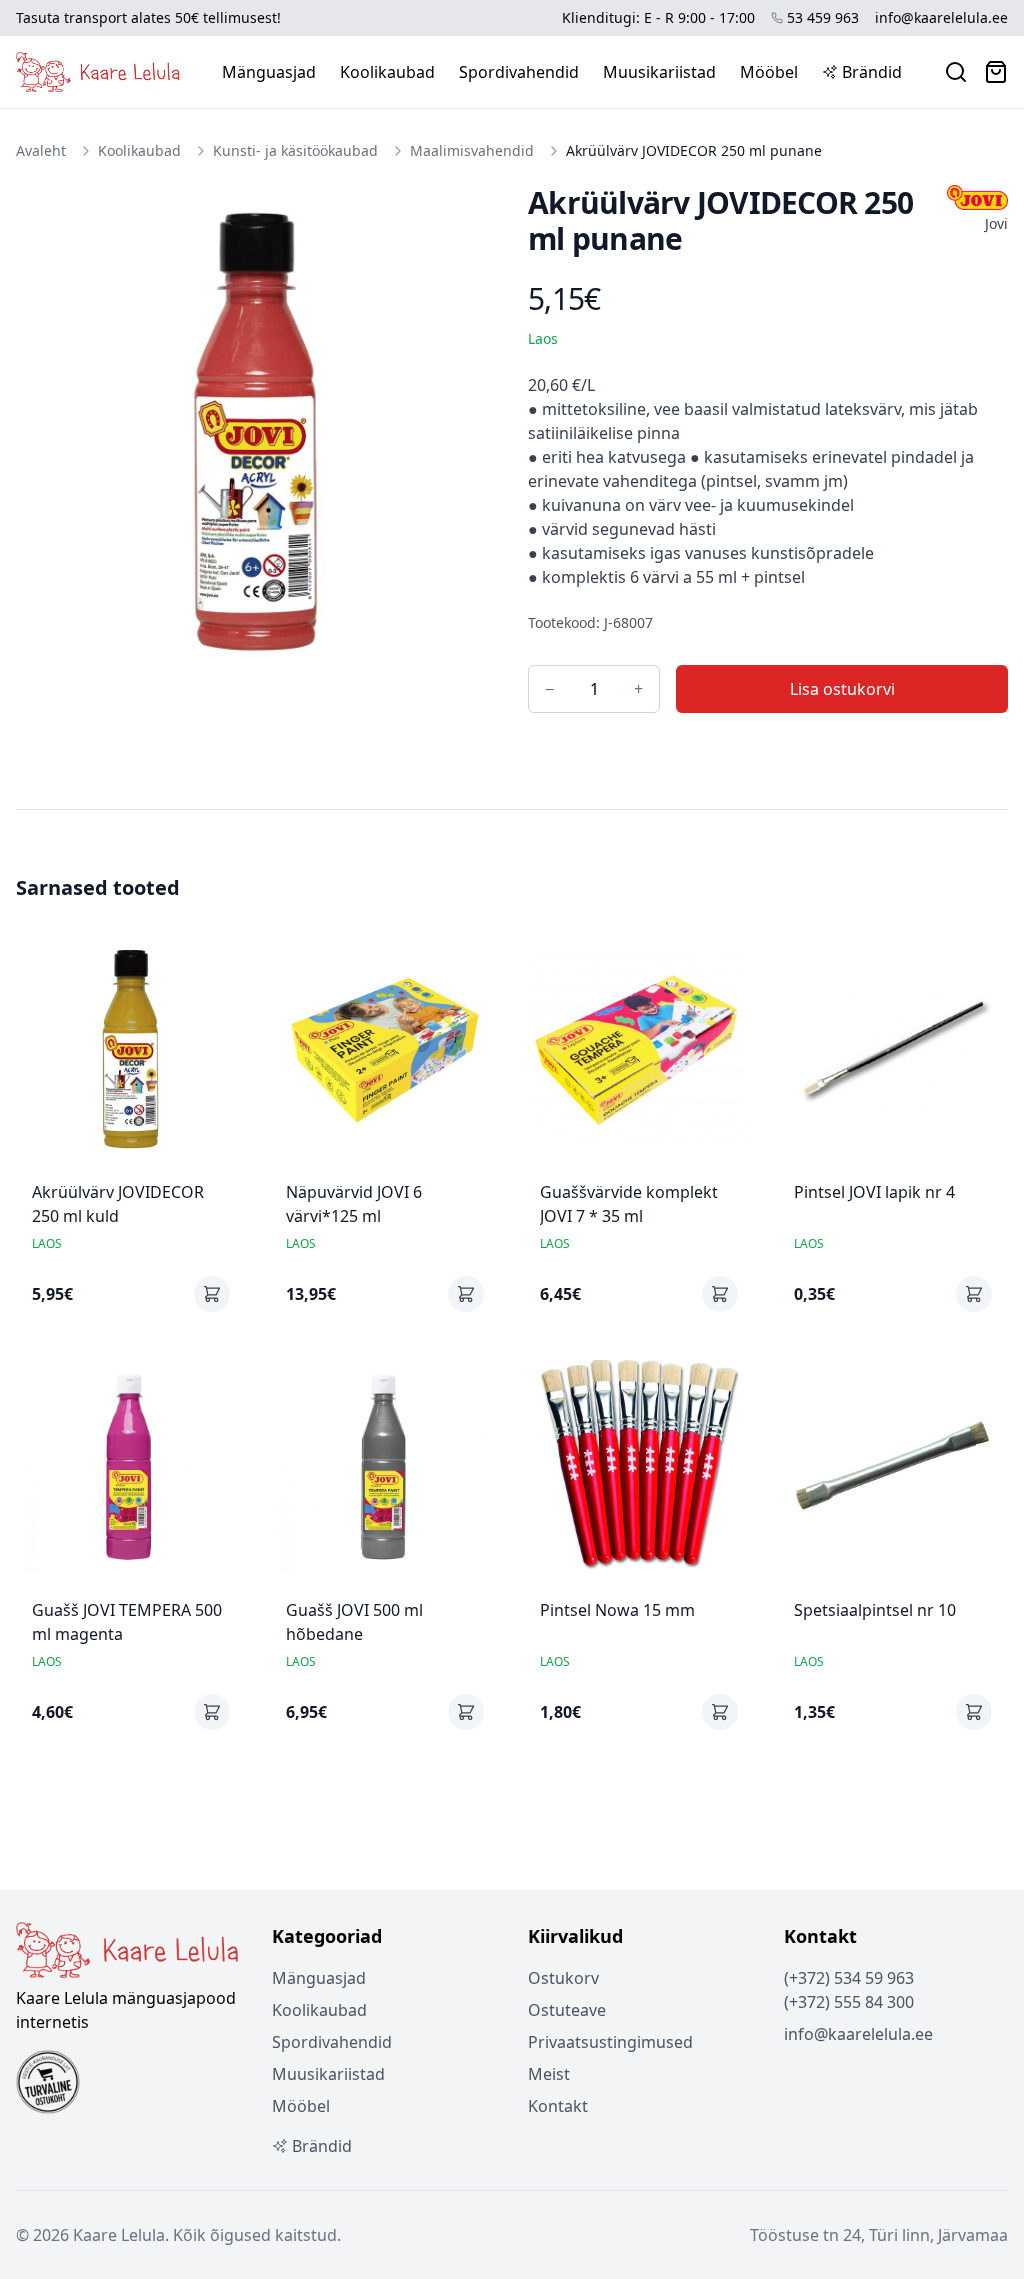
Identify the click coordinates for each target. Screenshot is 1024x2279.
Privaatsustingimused (610, 2042)
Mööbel (769, 72)
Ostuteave (567, 2010)
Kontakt (558, 2106)
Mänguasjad (269, 72)
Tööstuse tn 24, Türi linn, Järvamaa (879, 2235)
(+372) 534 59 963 (849, 1978)
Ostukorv (563, 1978)
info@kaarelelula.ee (941, 17)
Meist (549, 2074)
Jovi (996, 223)
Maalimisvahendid (472, 150)
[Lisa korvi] (212, 1294)
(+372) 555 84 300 (849, 2002)
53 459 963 (823, 17)
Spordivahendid (519, 72)
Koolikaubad (387, 72)
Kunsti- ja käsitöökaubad (295, 150)
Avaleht (41, 150)
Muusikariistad (659, 72)
